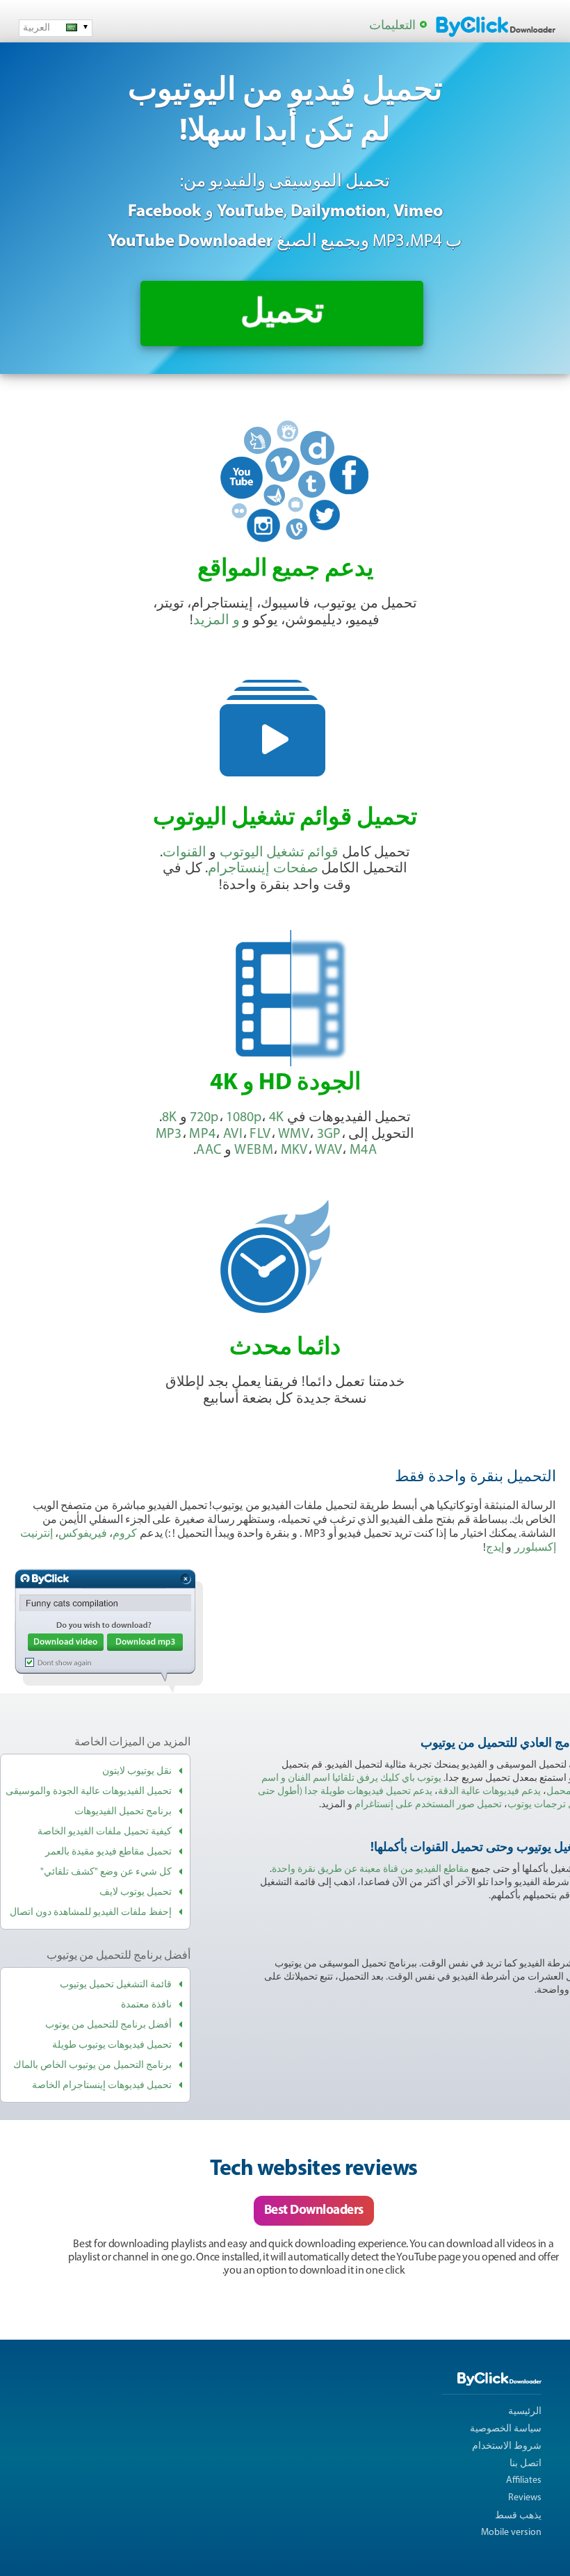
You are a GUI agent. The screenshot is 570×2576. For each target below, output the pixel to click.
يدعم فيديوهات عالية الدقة (489, 1792)
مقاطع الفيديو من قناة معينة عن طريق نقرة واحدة (370, 1869)
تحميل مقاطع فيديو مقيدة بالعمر (108, 1852)
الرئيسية (525, 2412)
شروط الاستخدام (507, 2446)
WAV (328, 1150)
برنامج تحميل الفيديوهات (123, 1812)
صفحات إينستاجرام (263, 869)
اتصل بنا (526, 2464)
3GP (329, 1134)
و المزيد (216, 621)
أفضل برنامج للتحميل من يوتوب (108, 2025)
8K (169, 1118)
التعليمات (392, 26)
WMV (294, 1134)
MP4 (202, 1134)
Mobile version (511, 2533)
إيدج (495, 1548)
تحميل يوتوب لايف (136, 1892)
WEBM (254, 1150)
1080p (244, 1118)
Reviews (525, 2498)
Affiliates (524, 2480)
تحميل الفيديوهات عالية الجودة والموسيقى (89, 1792)
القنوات (185, 853)
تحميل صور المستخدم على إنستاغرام (428, 1805)
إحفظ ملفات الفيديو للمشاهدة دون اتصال (91, 1913)
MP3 (169, 1134)
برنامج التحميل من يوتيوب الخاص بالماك (92, 2065)
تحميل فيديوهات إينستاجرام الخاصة (102, 2086)
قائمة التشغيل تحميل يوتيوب (116, 1985)
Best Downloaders (314, 2211)
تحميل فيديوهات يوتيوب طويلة (112, 2045)
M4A (363, 1150)
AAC (209, 1150)
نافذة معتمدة (146, 2005)
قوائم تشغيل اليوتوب (279, 853)
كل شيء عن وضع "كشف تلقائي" (106, 1872)
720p (204, 1118)
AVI (233, 1134)
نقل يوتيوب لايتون (137, 1771)
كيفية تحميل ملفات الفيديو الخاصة (105, 1832)
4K (276, 1118)
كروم (125, 1534)
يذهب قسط (518, 2516)
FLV (260, 1134)
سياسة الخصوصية (506, 2429)
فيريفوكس (83, 1534)
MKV (294, 1150)
